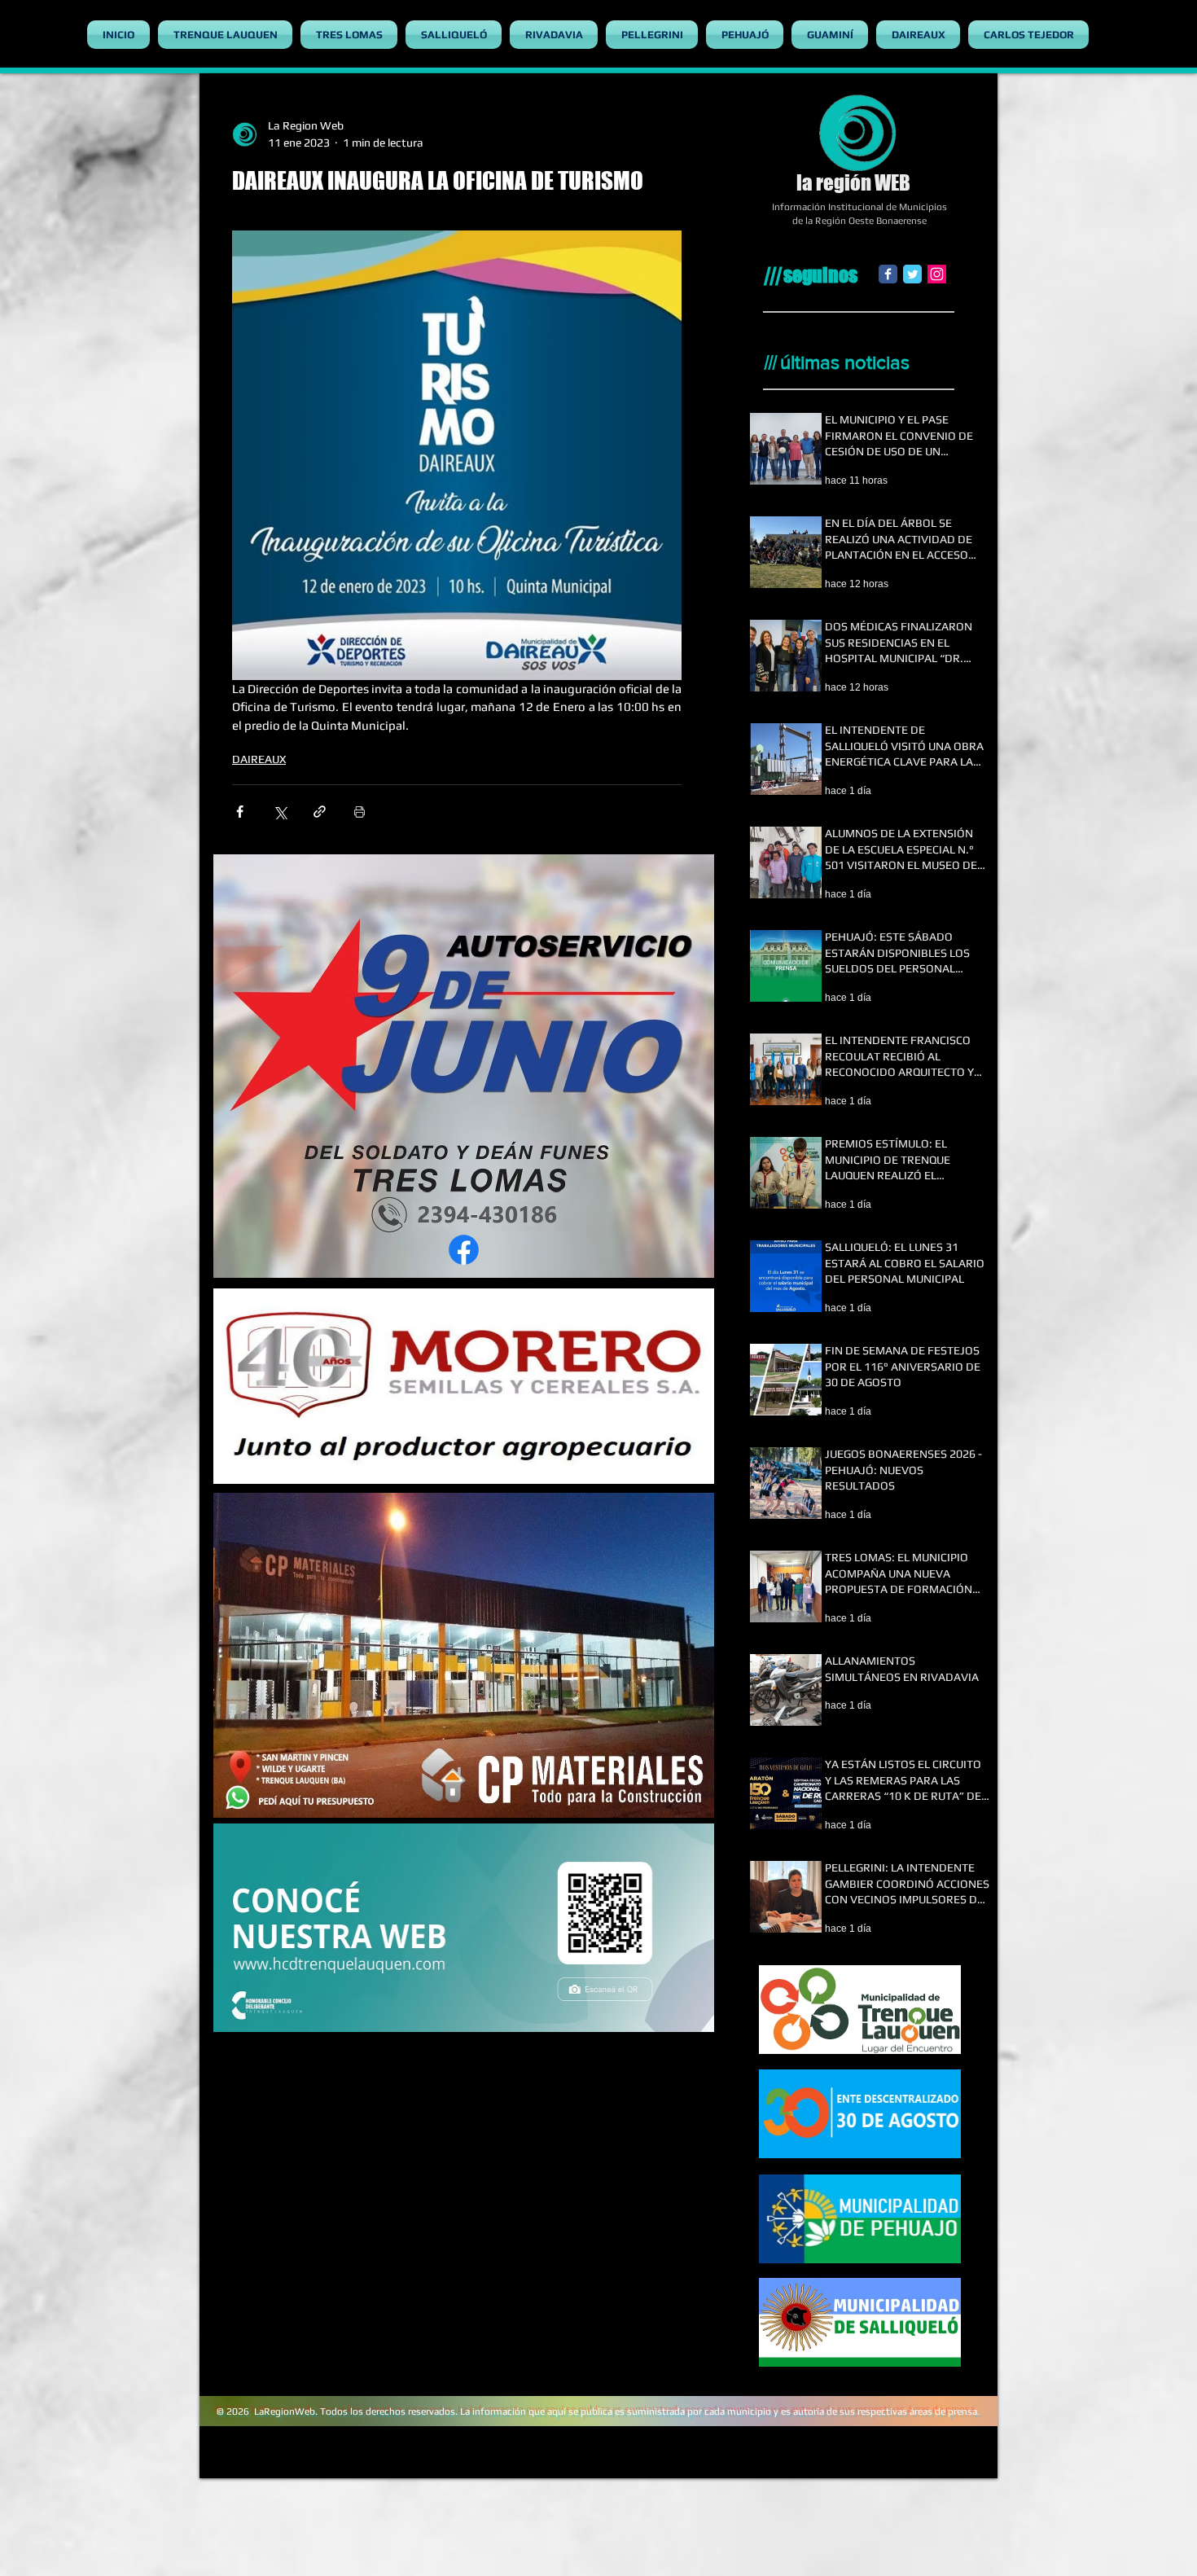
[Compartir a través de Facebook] (240, 812)
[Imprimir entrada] (360, 812)
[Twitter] (912, 274)
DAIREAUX (259, 759)
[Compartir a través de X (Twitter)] (280, 812)
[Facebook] (888, 274)
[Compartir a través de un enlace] (320, 812)
